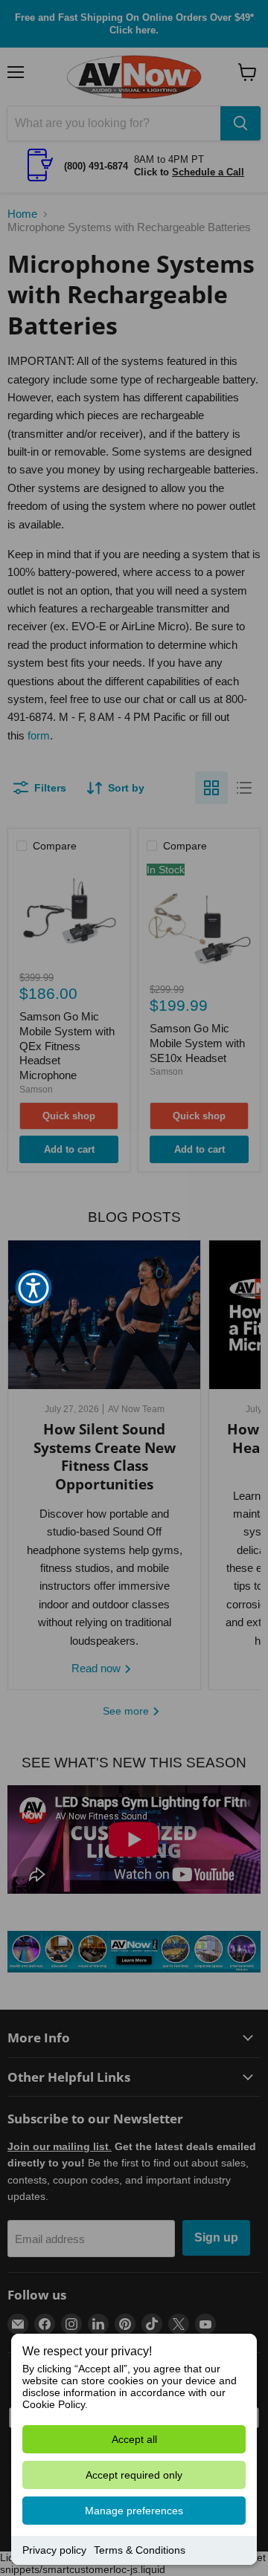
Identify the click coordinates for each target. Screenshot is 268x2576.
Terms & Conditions (140, 2550)
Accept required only (134, 2475)
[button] (33, 1288)
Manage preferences (134, 2511)
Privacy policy (54, 2550)
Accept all (134, 2439)
